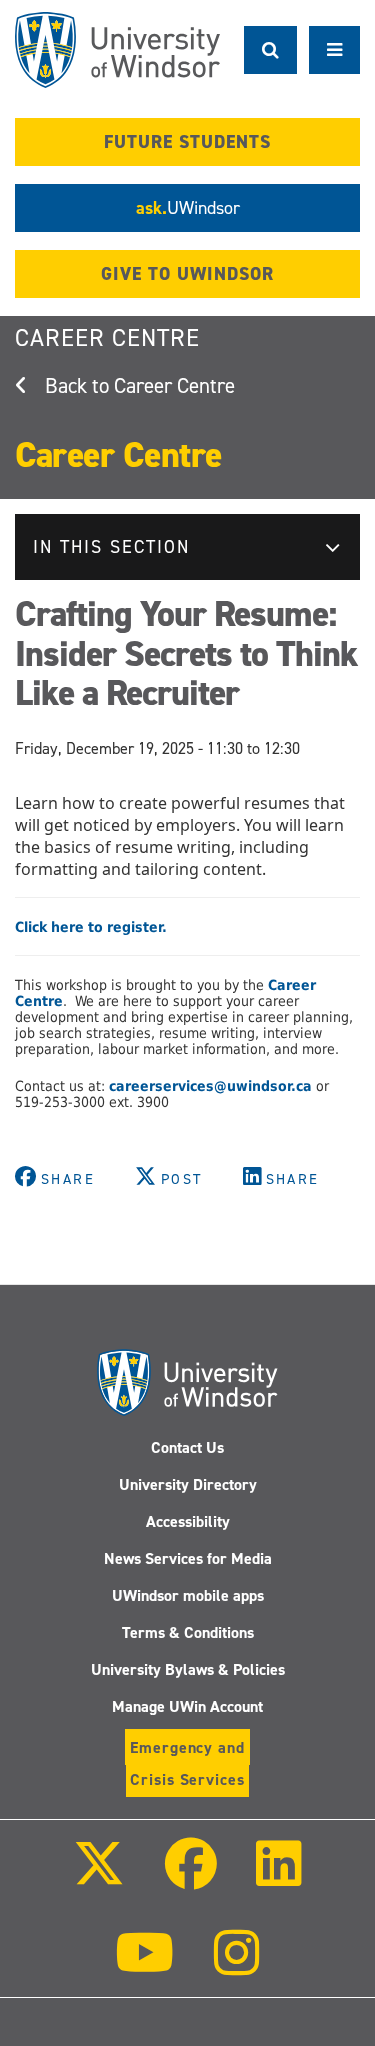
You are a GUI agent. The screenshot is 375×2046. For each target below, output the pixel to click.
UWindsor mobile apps (188, 1595)
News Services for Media (188, 1558)
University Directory (188, 1484)
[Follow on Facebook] (190, 1877)
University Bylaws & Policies (188, 1669)
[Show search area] (270, 50)
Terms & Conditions (188, 1632)
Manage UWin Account (187, 1706)
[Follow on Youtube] (144, 1966)
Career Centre (107, 338)
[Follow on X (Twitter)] (99, 1877)
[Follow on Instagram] (237, 1966)
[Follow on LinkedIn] (279, 1877)
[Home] (117, 50)
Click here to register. (91, 927)
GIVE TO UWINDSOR (187, 274)
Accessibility (188, 1521)
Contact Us (187, 1447)
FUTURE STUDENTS (187, 142)
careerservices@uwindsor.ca (210, 1086)
